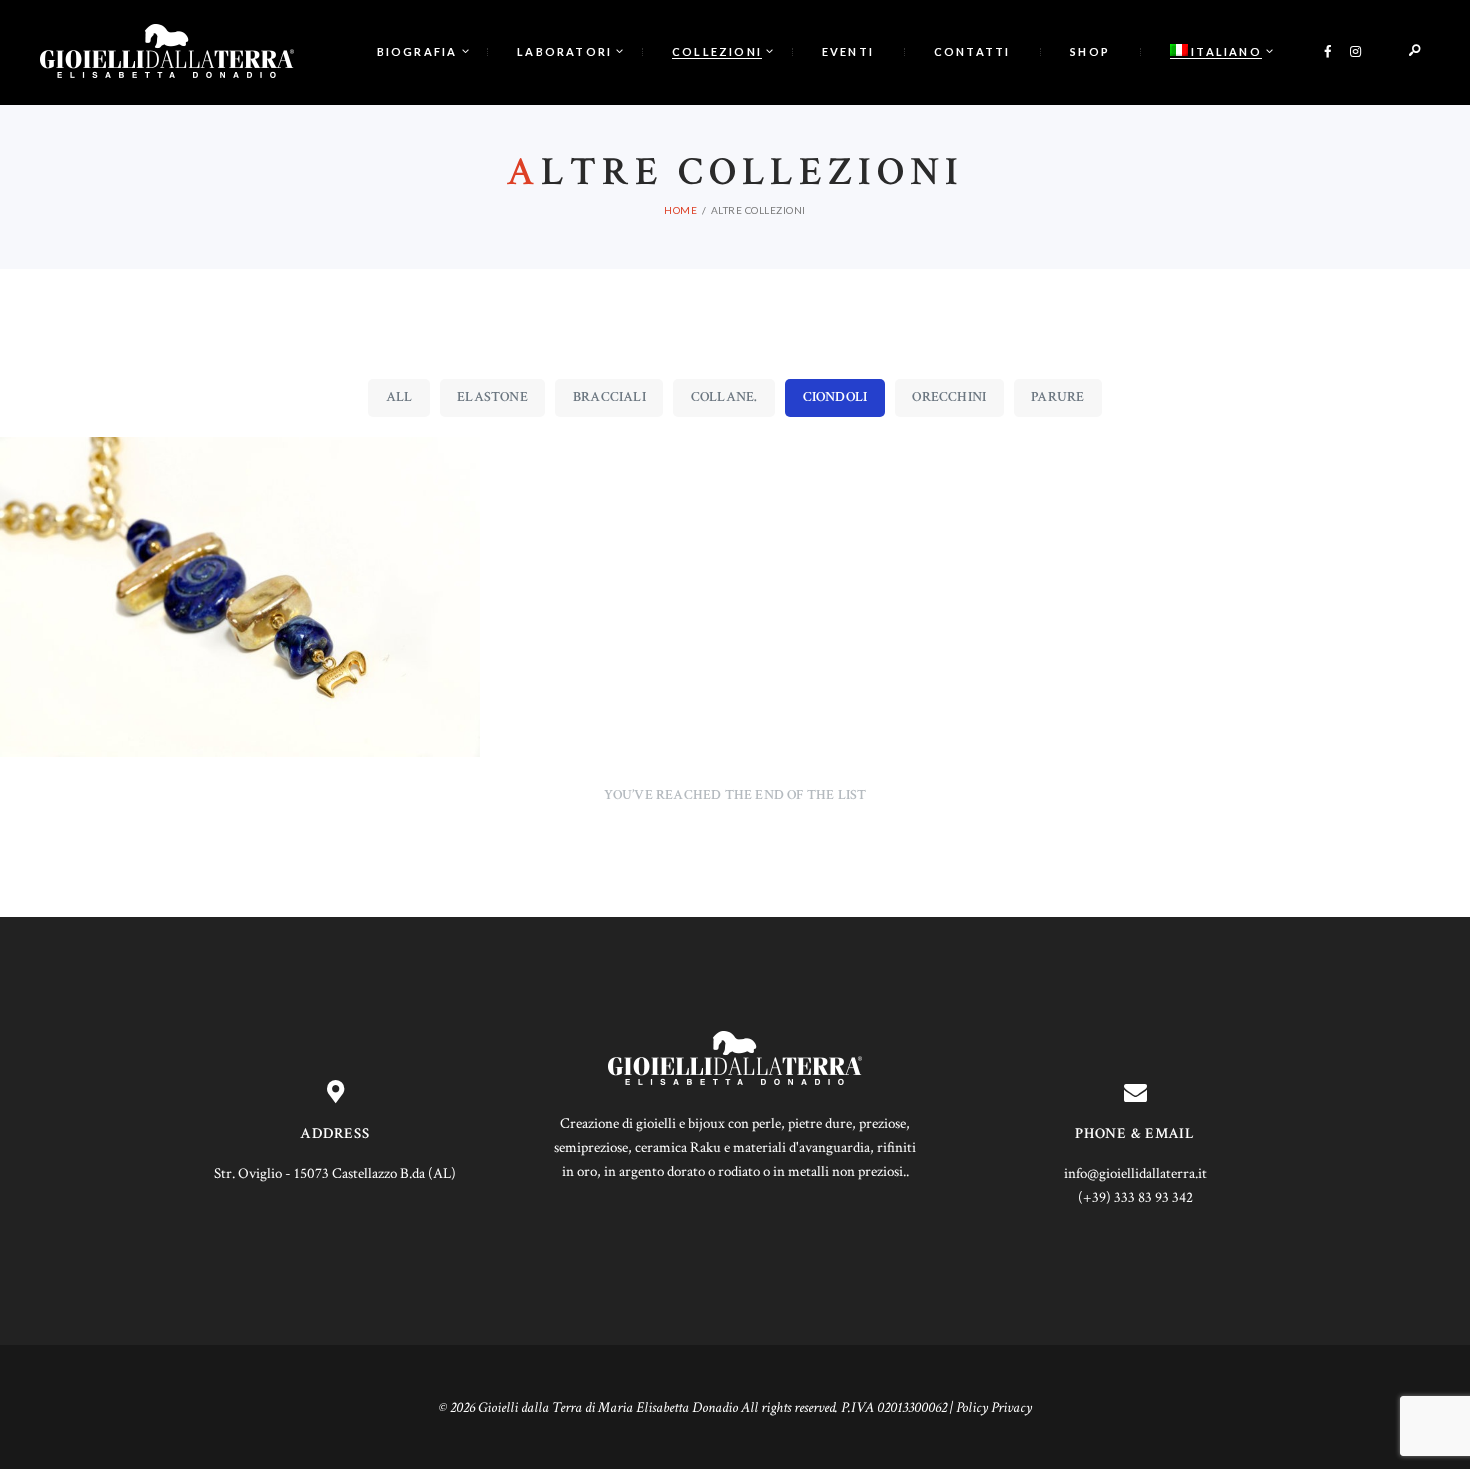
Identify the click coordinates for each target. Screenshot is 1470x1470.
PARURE (1057, 397)
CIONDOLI (835, 397)
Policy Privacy (994, 1407)
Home (680, 210)
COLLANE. (724, 397)
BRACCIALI (609, 397)
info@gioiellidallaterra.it (1135, 1173)
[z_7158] (240, 597)
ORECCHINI (949, 397)
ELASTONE (492, 397)
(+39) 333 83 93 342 (1135, 1197)
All (399, 397)
